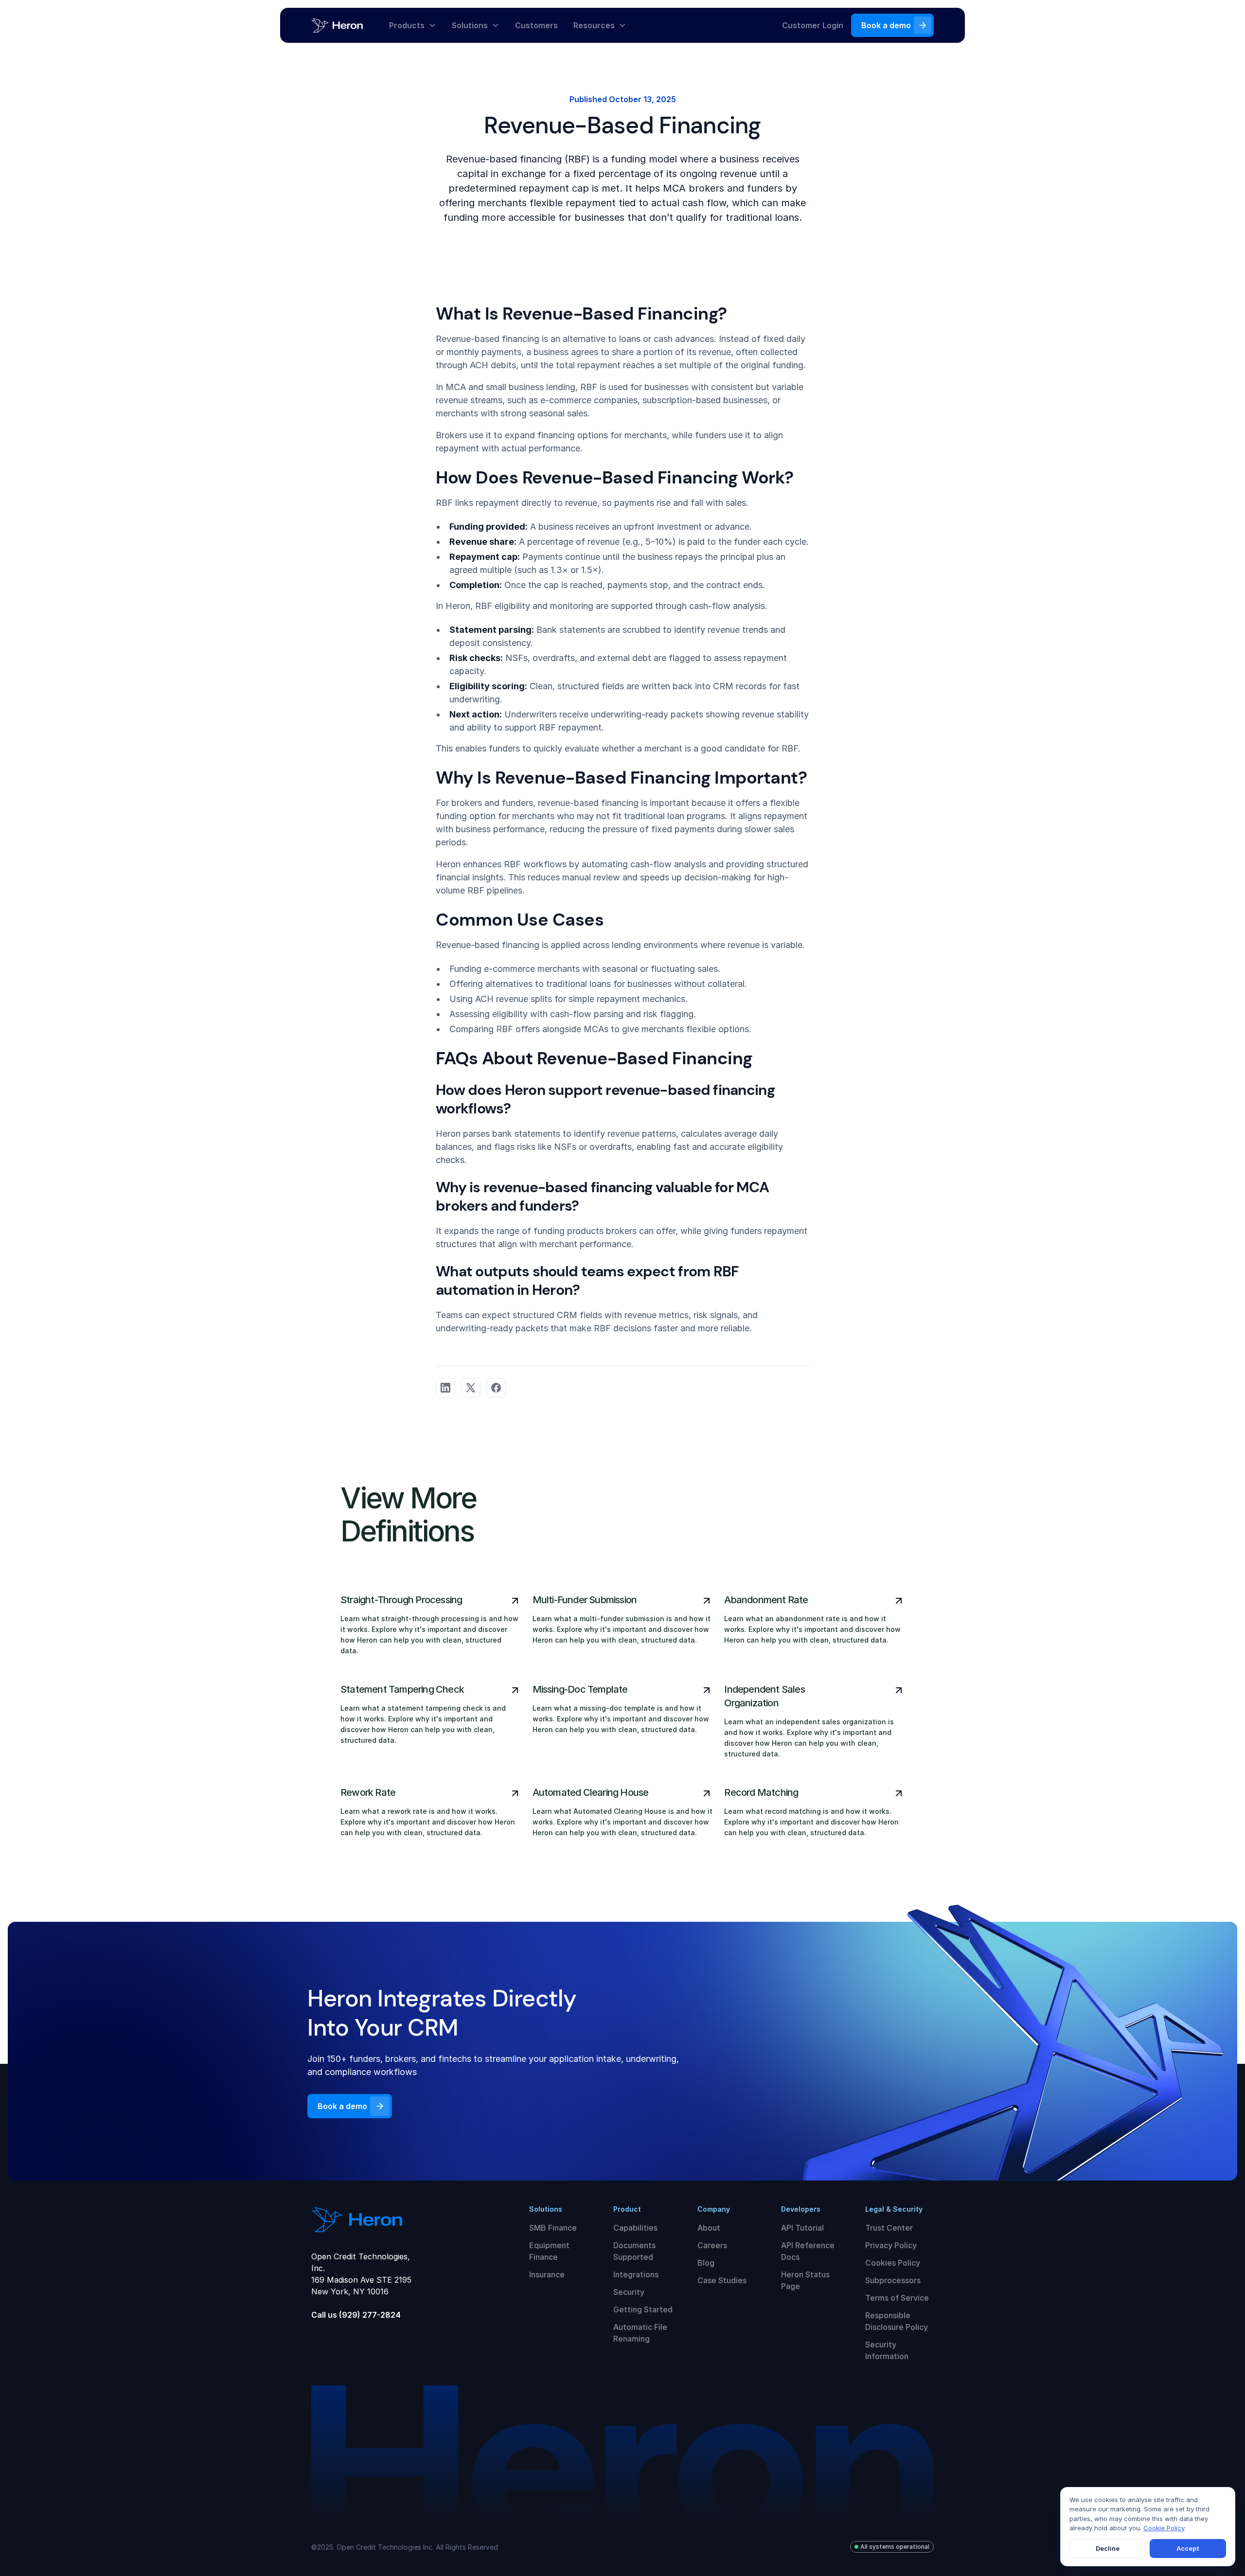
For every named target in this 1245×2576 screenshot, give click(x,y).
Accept (1188, 2548)
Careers (712, 2245)
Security (629, 2292)
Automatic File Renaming (640, 2333)
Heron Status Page (805, 2280)
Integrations (636, 2274)
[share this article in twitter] (471, 1388)
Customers (536, 25)
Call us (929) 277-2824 (356, 2315)
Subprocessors (893, 2280)
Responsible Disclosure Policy (897, 2321)
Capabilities (635, 2228)
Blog (706, 2263)
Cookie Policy (1164, 2528)
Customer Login (813, 25)
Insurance (547, 2274)
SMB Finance (553, 2228)
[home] (346, 25)
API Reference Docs (808, 2251)
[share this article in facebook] (496, 1388)
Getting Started (643, 2309)
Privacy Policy (891, 2245)
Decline (1108, 2548)
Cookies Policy (893, 2263)
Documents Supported (634, 2251)
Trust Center (889, 2228)
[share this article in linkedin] (445, 1388)
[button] (413, 25)
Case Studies (722, 2280)
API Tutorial (802, 2228)
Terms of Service (897, 2298)
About (709, 2228)
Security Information (887, 2350)
